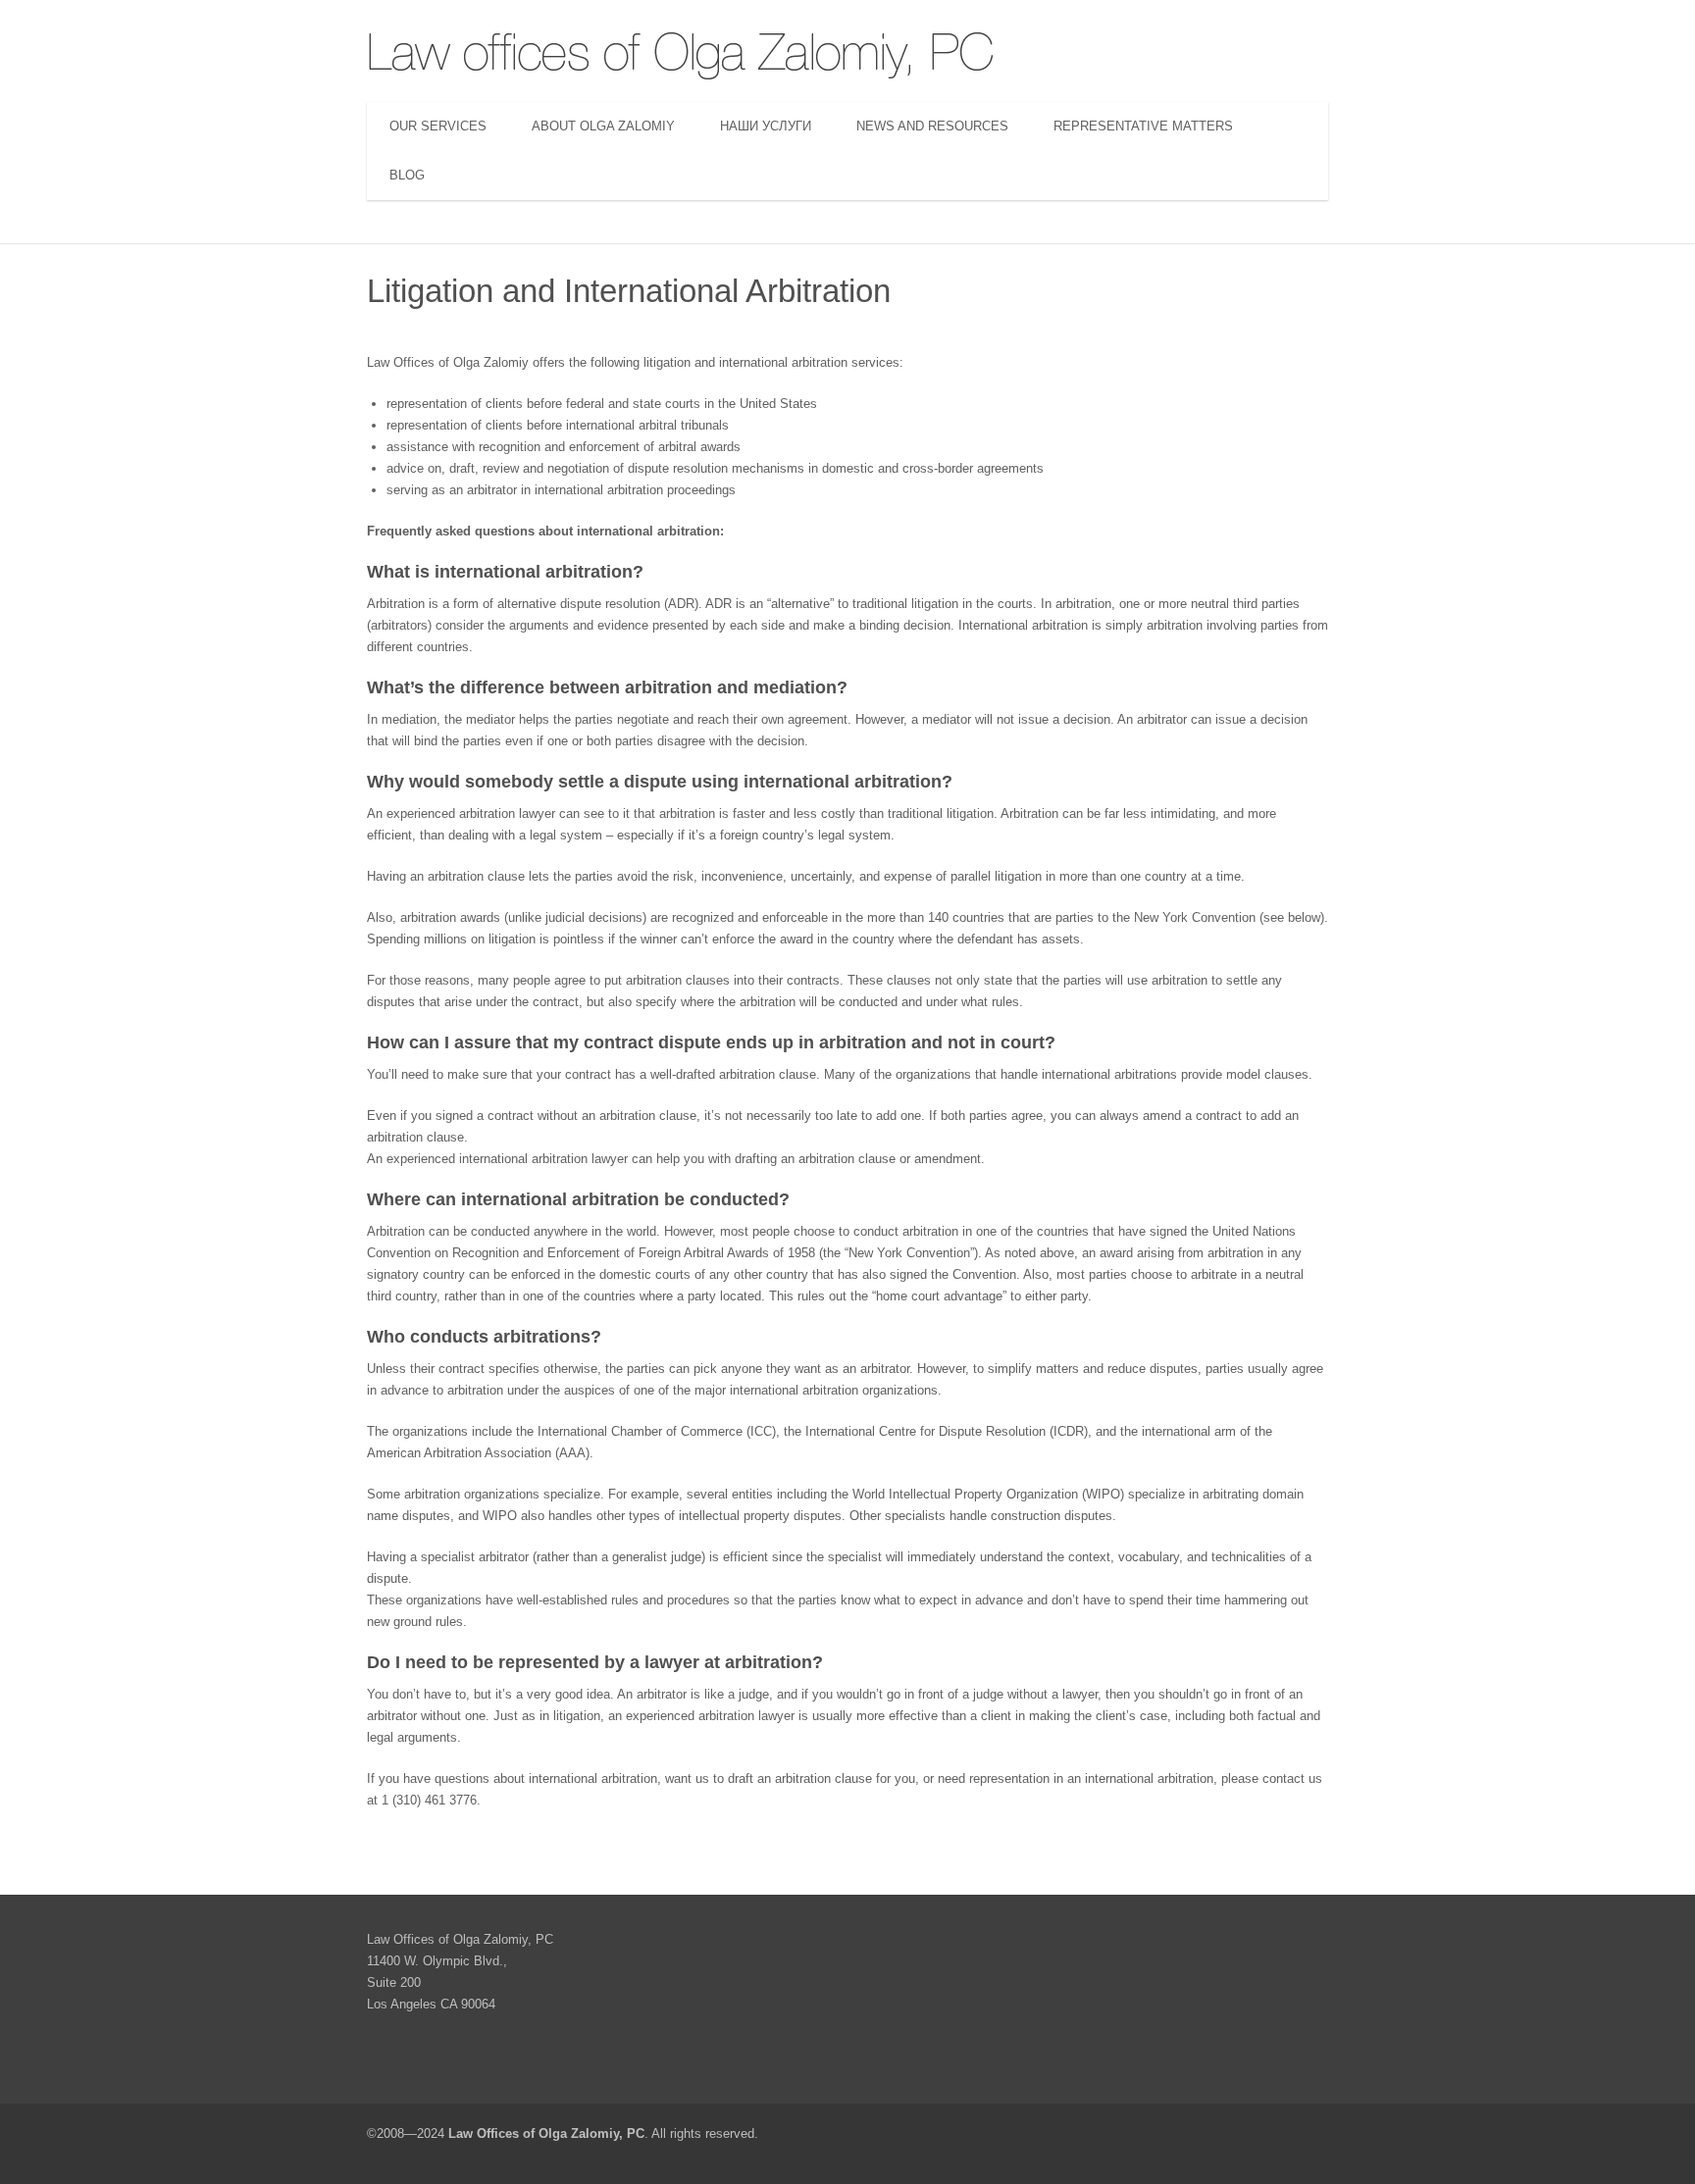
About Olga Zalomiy (603, 126)
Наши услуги (766, 126)
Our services (438, 126)
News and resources (932, 126)
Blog (407, 175)
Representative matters (1143, 126)
